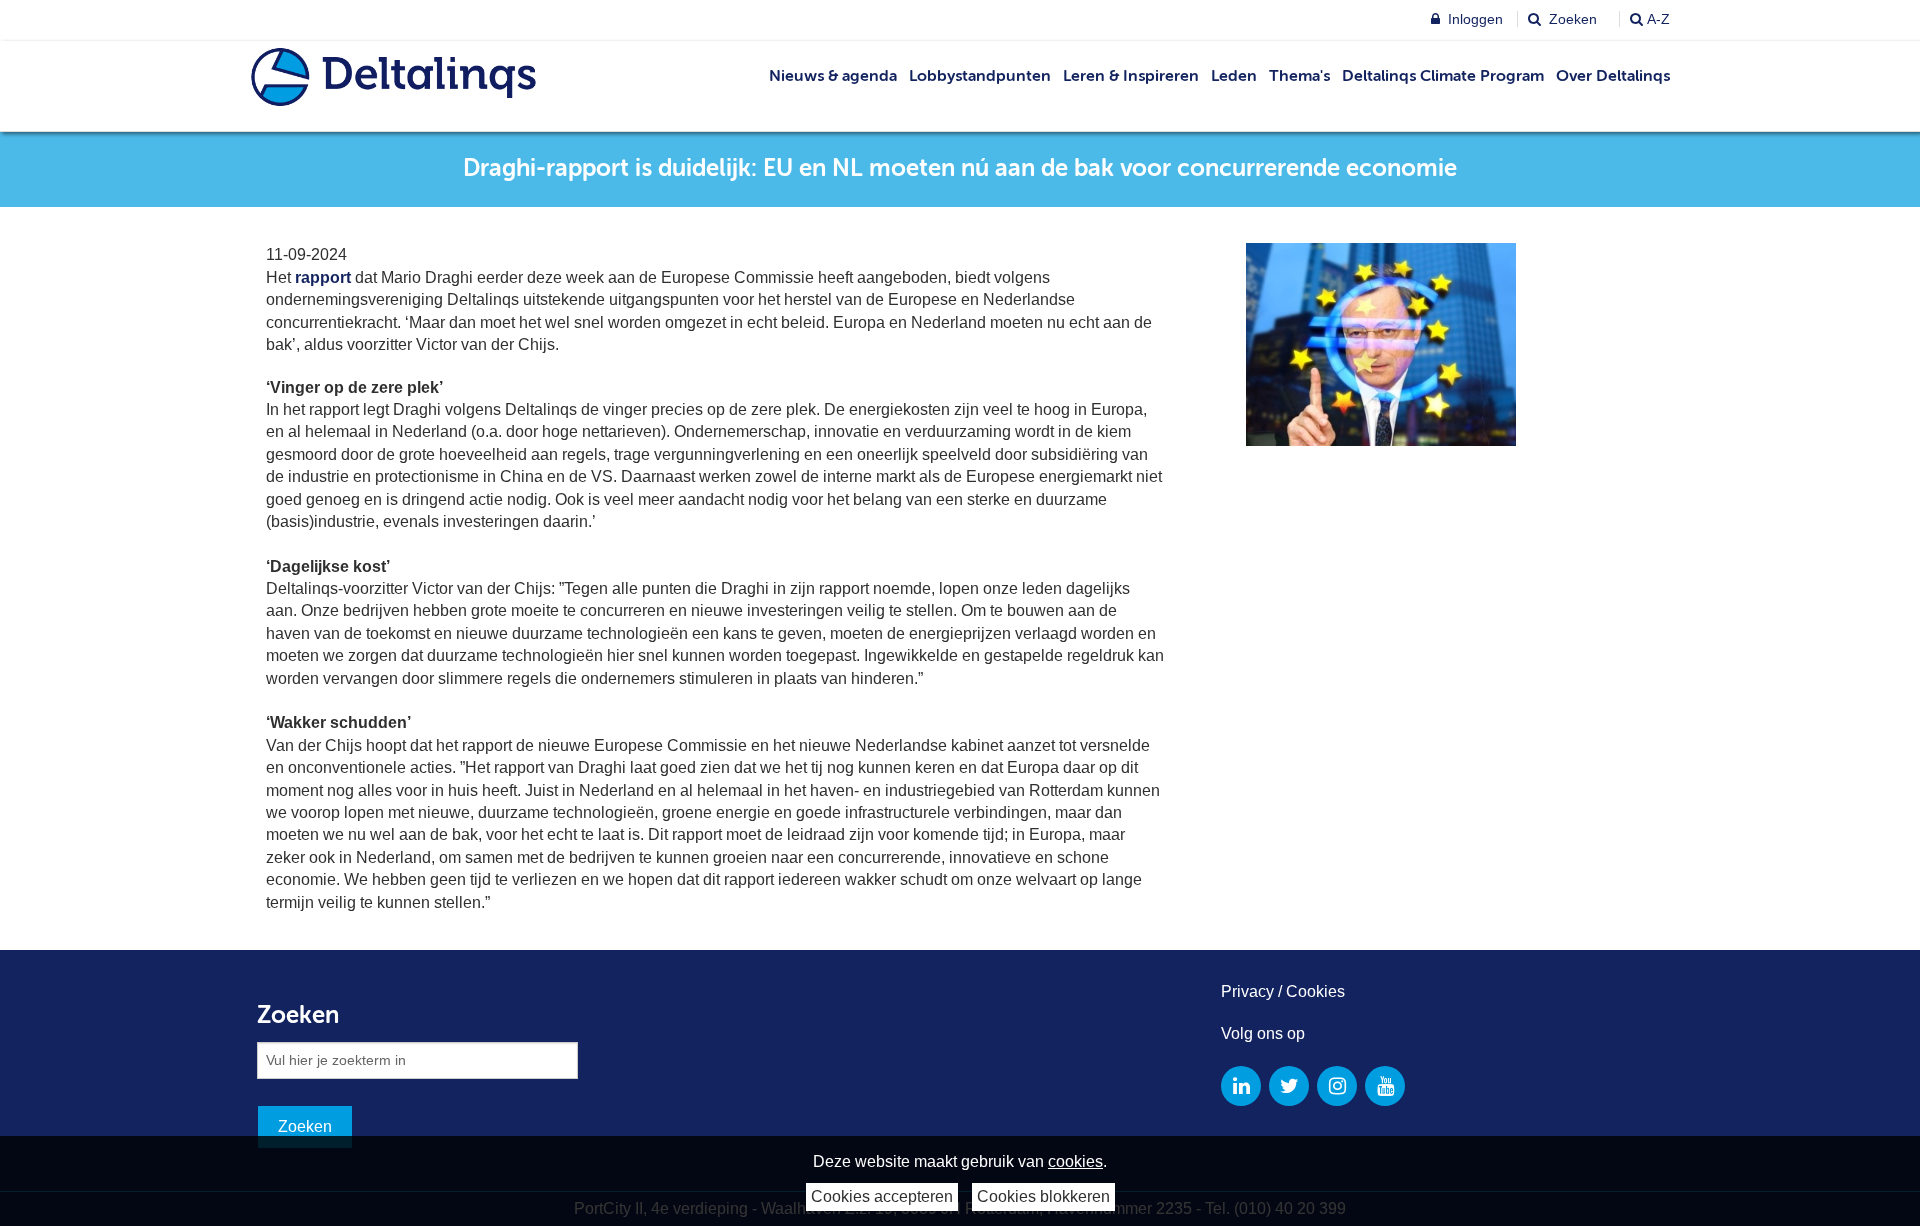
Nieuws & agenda (833, 77)
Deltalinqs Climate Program (1443, 77)
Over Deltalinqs (1613, 77)
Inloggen (1473, 19)
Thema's (1299, 77)
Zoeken (1571, 19)
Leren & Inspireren (1131, 77)
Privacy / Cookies (1283, 991)
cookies (1075, 1161)
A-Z (1658, 19)
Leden (1234, 77)
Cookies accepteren (882, 1196)
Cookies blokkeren (1043, 1196)
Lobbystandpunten (980, 77)
